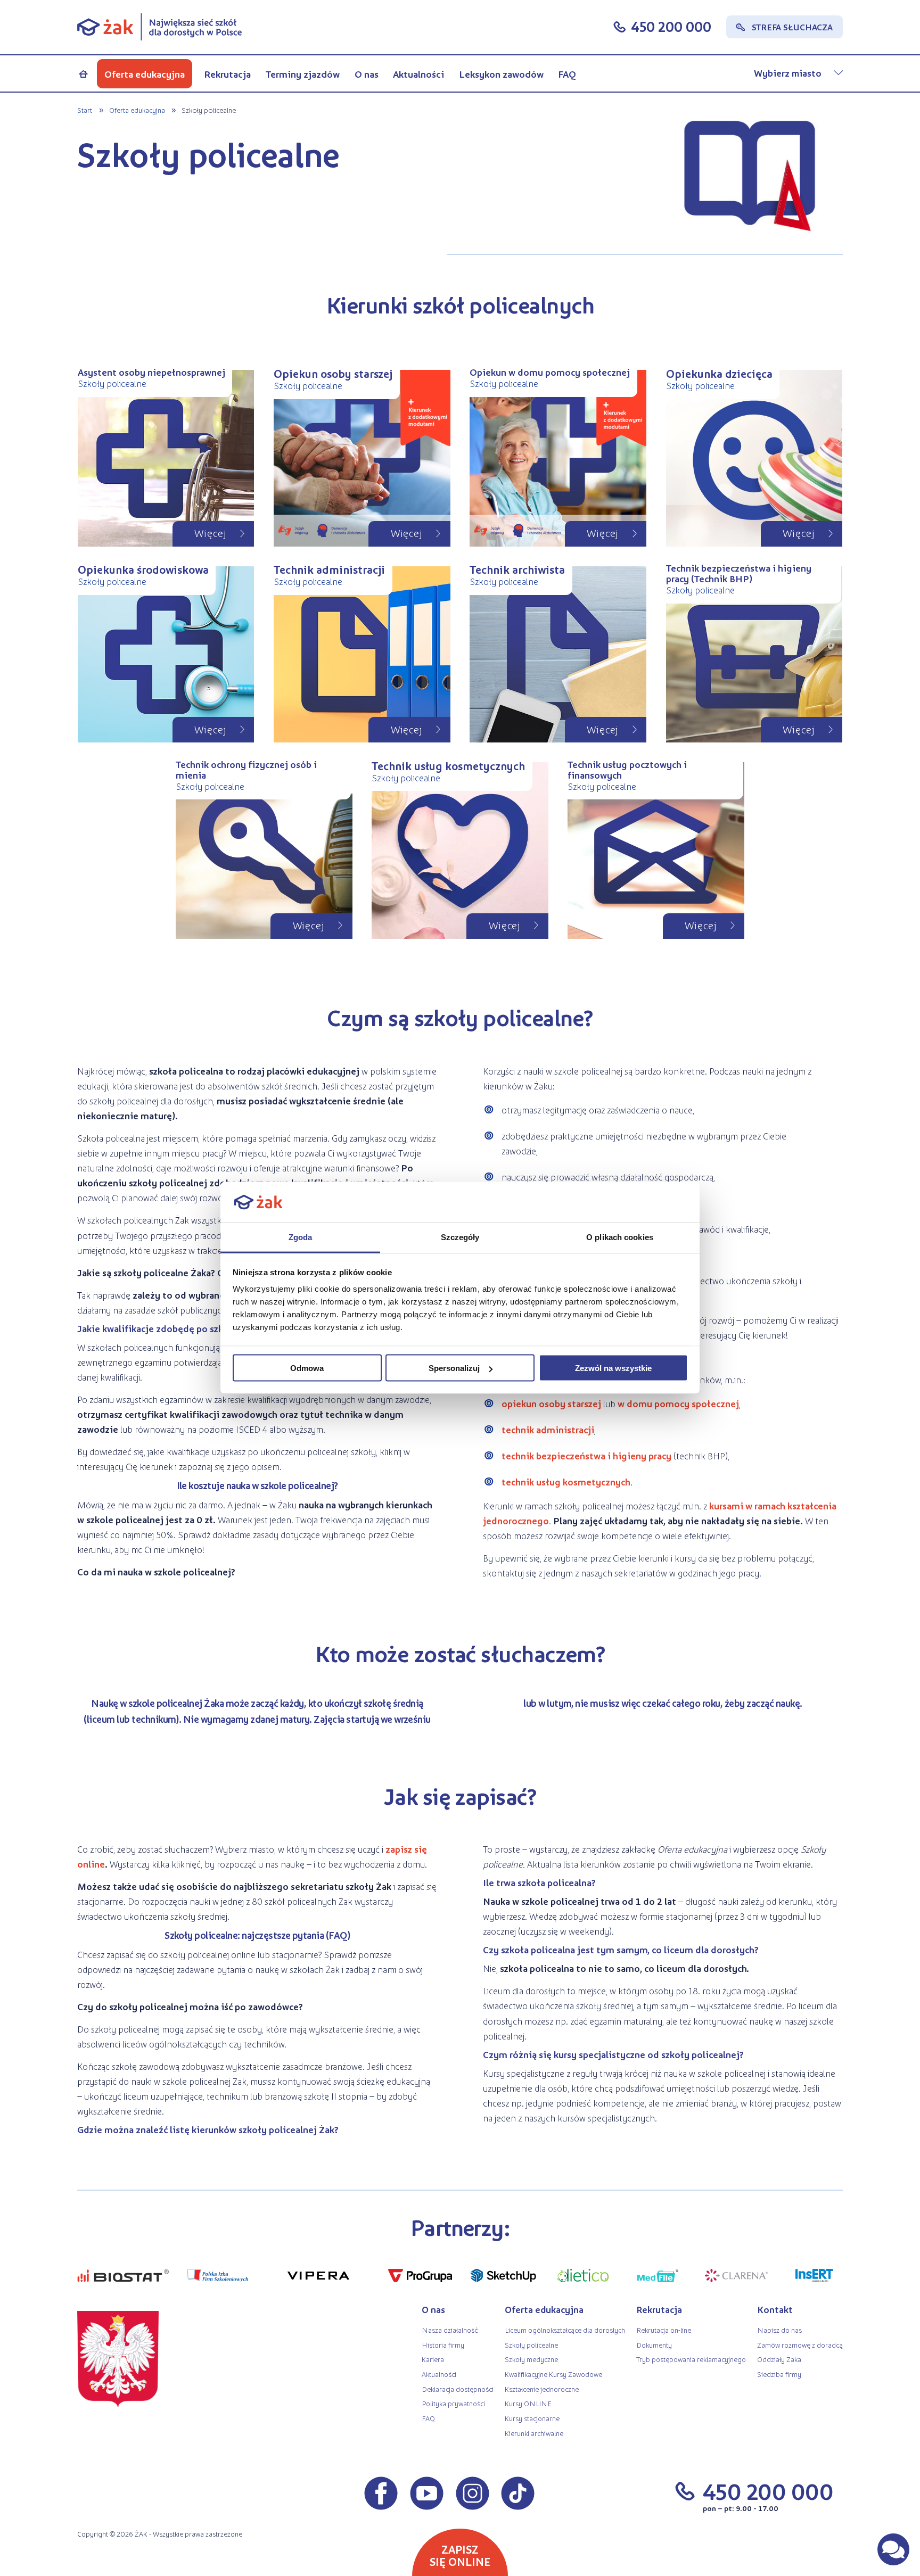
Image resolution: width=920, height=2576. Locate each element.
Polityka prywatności (453, 2403)
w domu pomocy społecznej (678, 1403)
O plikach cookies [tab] (620, 1237)
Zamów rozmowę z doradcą (800, 2345)
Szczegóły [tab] (460, 1237)
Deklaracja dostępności (458, 2389)
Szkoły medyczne (531, 2359)
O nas (367, 74)
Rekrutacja (227, 74)
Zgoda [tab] (301, 1237)
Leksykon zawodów (501, 74)
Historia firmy (443, 2345)
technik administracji (548, 1430)
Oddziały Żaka (779, 2359)
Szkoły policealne (531, 2345)
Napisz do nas (779, 2330)
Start (85, 110)
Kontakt (775, 2309)
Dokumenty (654, 2345)
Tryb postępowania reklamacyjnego (691, 2359)
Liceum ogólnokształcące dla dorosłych (565, 2330)
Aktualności (418, 74)
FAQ (567, 74)
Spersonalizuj (454, 1368)
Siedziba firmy (779, 2374)
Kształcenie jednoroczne (542, 2389)
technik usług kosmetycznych (566, 1482)
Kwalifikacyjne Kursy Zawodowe (553, 2374)
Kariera (433, 2359)
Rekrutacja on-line (664, 2330)
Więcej (210, 532)
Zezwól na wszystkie (613, 1368)
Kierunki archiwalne (534, 2433)
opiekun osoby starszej (551, 1403)
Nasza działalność (450, 2330)
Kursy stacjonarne (532, 2418)
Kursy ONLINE (528, 2403)
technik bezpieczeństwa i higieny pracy (586, 1456)
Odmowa (307, 1368)
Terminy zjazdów (303, 74)
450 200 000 (671, 26)
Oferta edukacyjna (145, 74)
